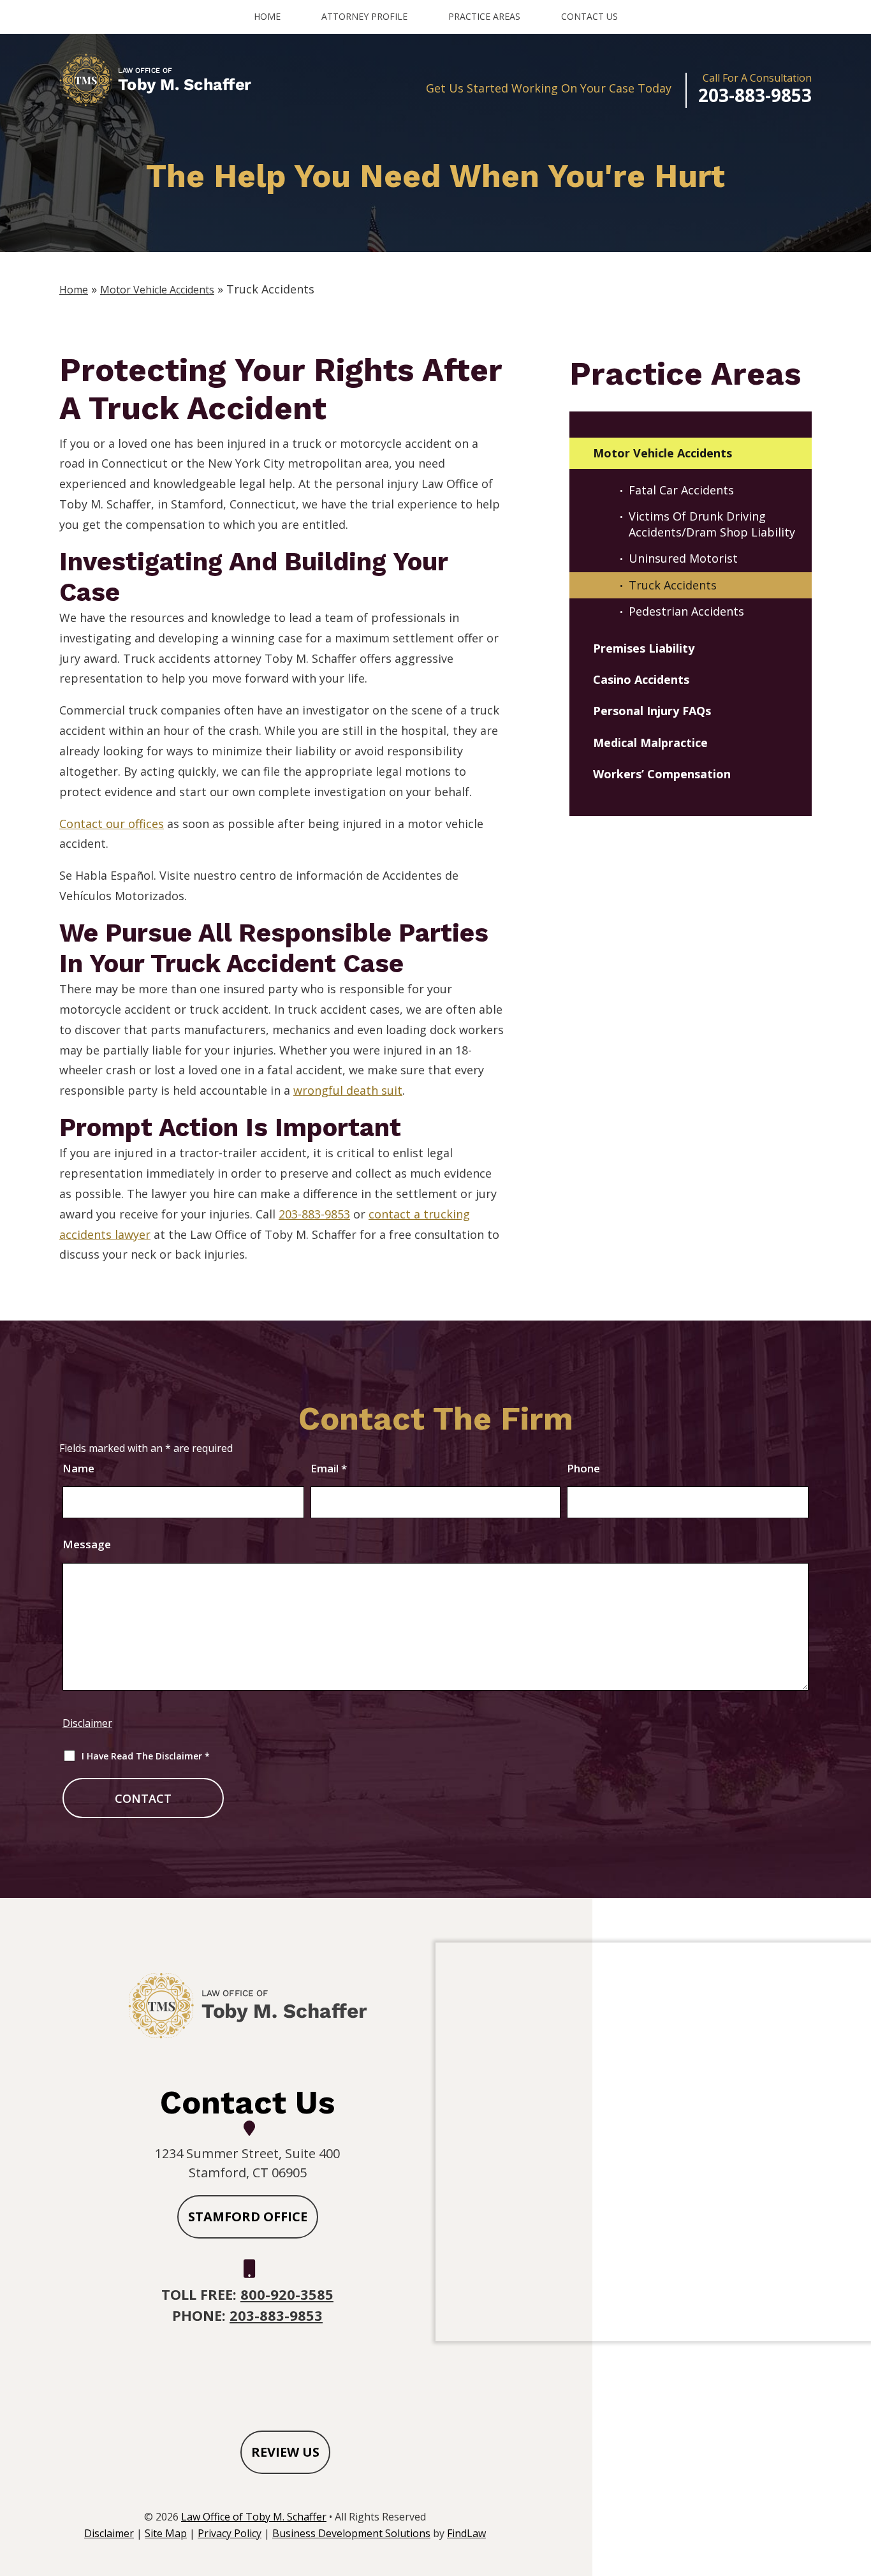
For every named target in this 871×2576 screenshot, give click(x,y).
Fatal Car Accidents (681, 490)
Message (87, 1544)
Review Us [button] (285, 2452)
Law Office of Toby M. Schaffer (254, 2517)
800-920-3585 (287, 2294)
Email (329, 1468)
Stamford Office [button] (248, 2217)
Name (78, 1468)
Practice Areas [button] (484, 16)
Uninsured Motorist (683, 558)
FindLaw (466, 2533)
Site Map (166, 2533)
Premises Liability (644, 648)
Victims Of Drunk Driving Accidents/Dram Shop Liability (712, 524)
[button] (858, 2483)
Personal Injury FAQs (652, 711)
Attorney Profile (364, 16)
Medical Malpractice (650, 743)
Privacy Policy (230, 2533)
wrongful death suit (348, 1090)
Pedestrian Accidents (686, 611)
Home (267, 16)
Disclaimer (87, 1723)
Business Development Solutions (351, 2533)
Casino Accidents (641, 679)
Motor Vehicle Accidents (662, 453)
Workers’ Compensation (662, 774)
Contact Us (589, 16)
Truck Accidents (673, 585)
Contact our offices (112, 824)
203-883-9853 (755, 95)
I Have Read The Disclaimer (146, 1756)
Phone (583, 1468)
